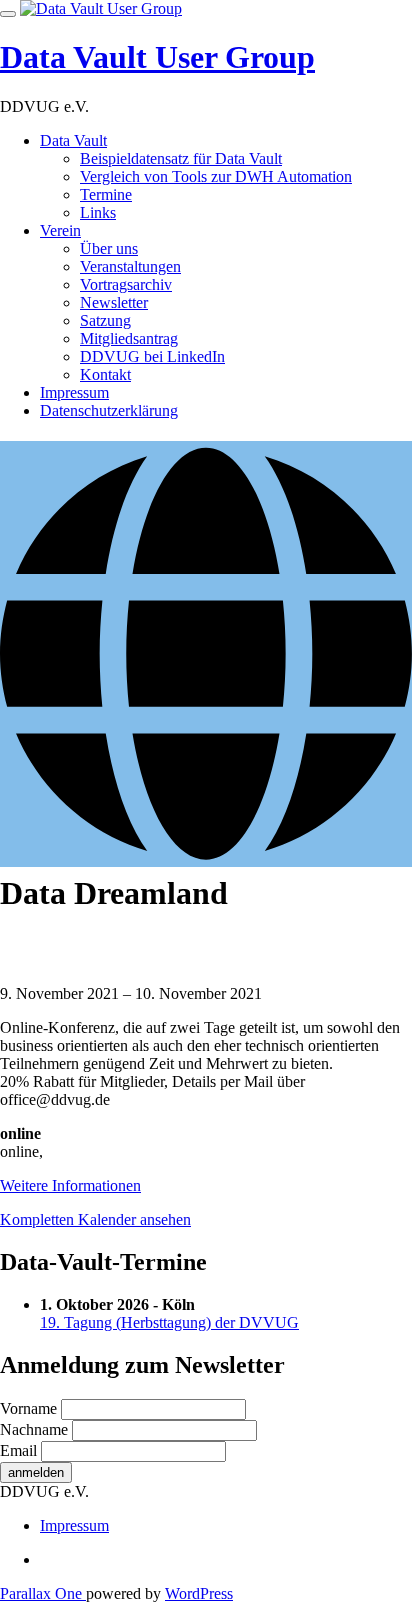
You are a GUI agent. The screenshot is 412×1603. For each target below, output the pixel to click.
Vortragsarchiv (126, 284)
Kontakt (105, 374)
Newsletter (114, 302)
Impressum (74, 392)
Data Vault (73, 140)
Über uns (109, 248)
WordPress (199, 1593)
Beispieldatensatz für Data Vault (181, 158)
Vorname (28, 1408)
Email (18, 1450)
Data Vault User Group (157, 57)
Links (98, 212)
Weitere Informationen (70, 1185)
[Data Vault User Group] (101, 8)
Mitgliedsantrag (129, 338)
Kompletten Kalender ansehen (95, 1219)
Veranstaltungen (130, 266)
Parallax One (43, 1593)
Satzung (105, 320)
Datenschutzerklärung (109, 410)
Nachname (34, 1429)
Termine (106, 194)
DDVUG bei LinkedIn (152, 356)
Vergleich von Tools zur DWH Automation (216, 176)
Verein (60, 230)
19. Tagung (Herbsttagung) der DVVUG (169, 1322)
